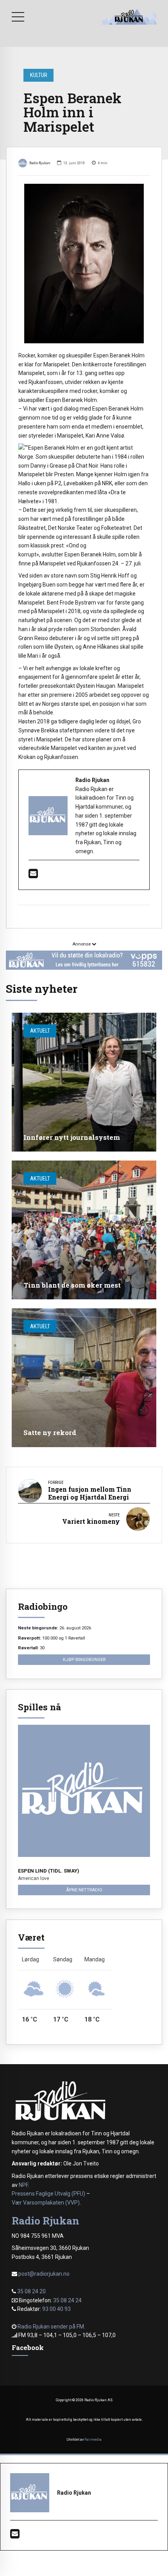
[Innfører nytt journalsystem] (84, 1082)
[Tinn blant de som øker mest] (84, 1230)
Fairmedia (93, 2440)
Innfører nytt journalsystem (72, 1137)
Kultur (39, 75)
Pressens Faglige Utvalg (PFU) (48, 2194)
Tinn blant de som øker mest (72, 1285)
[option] (84, 264)
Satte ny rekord (50, 1432)
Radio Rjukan (40, 163)
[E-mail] (33, 875)
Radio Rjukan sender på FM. (51, 2327)
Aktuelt (40, 1031)
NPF (23, 2185)
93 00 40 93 (56, 2309)
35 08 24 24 (67, 2300)
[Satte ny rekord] (84, 1378)
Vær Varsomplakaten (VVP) (46, 2203)
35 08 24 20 (31, 2291)
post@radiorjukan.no (44, 2274)
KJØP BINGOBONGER (84, 1659)
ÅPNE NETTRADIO (84, 1890)
